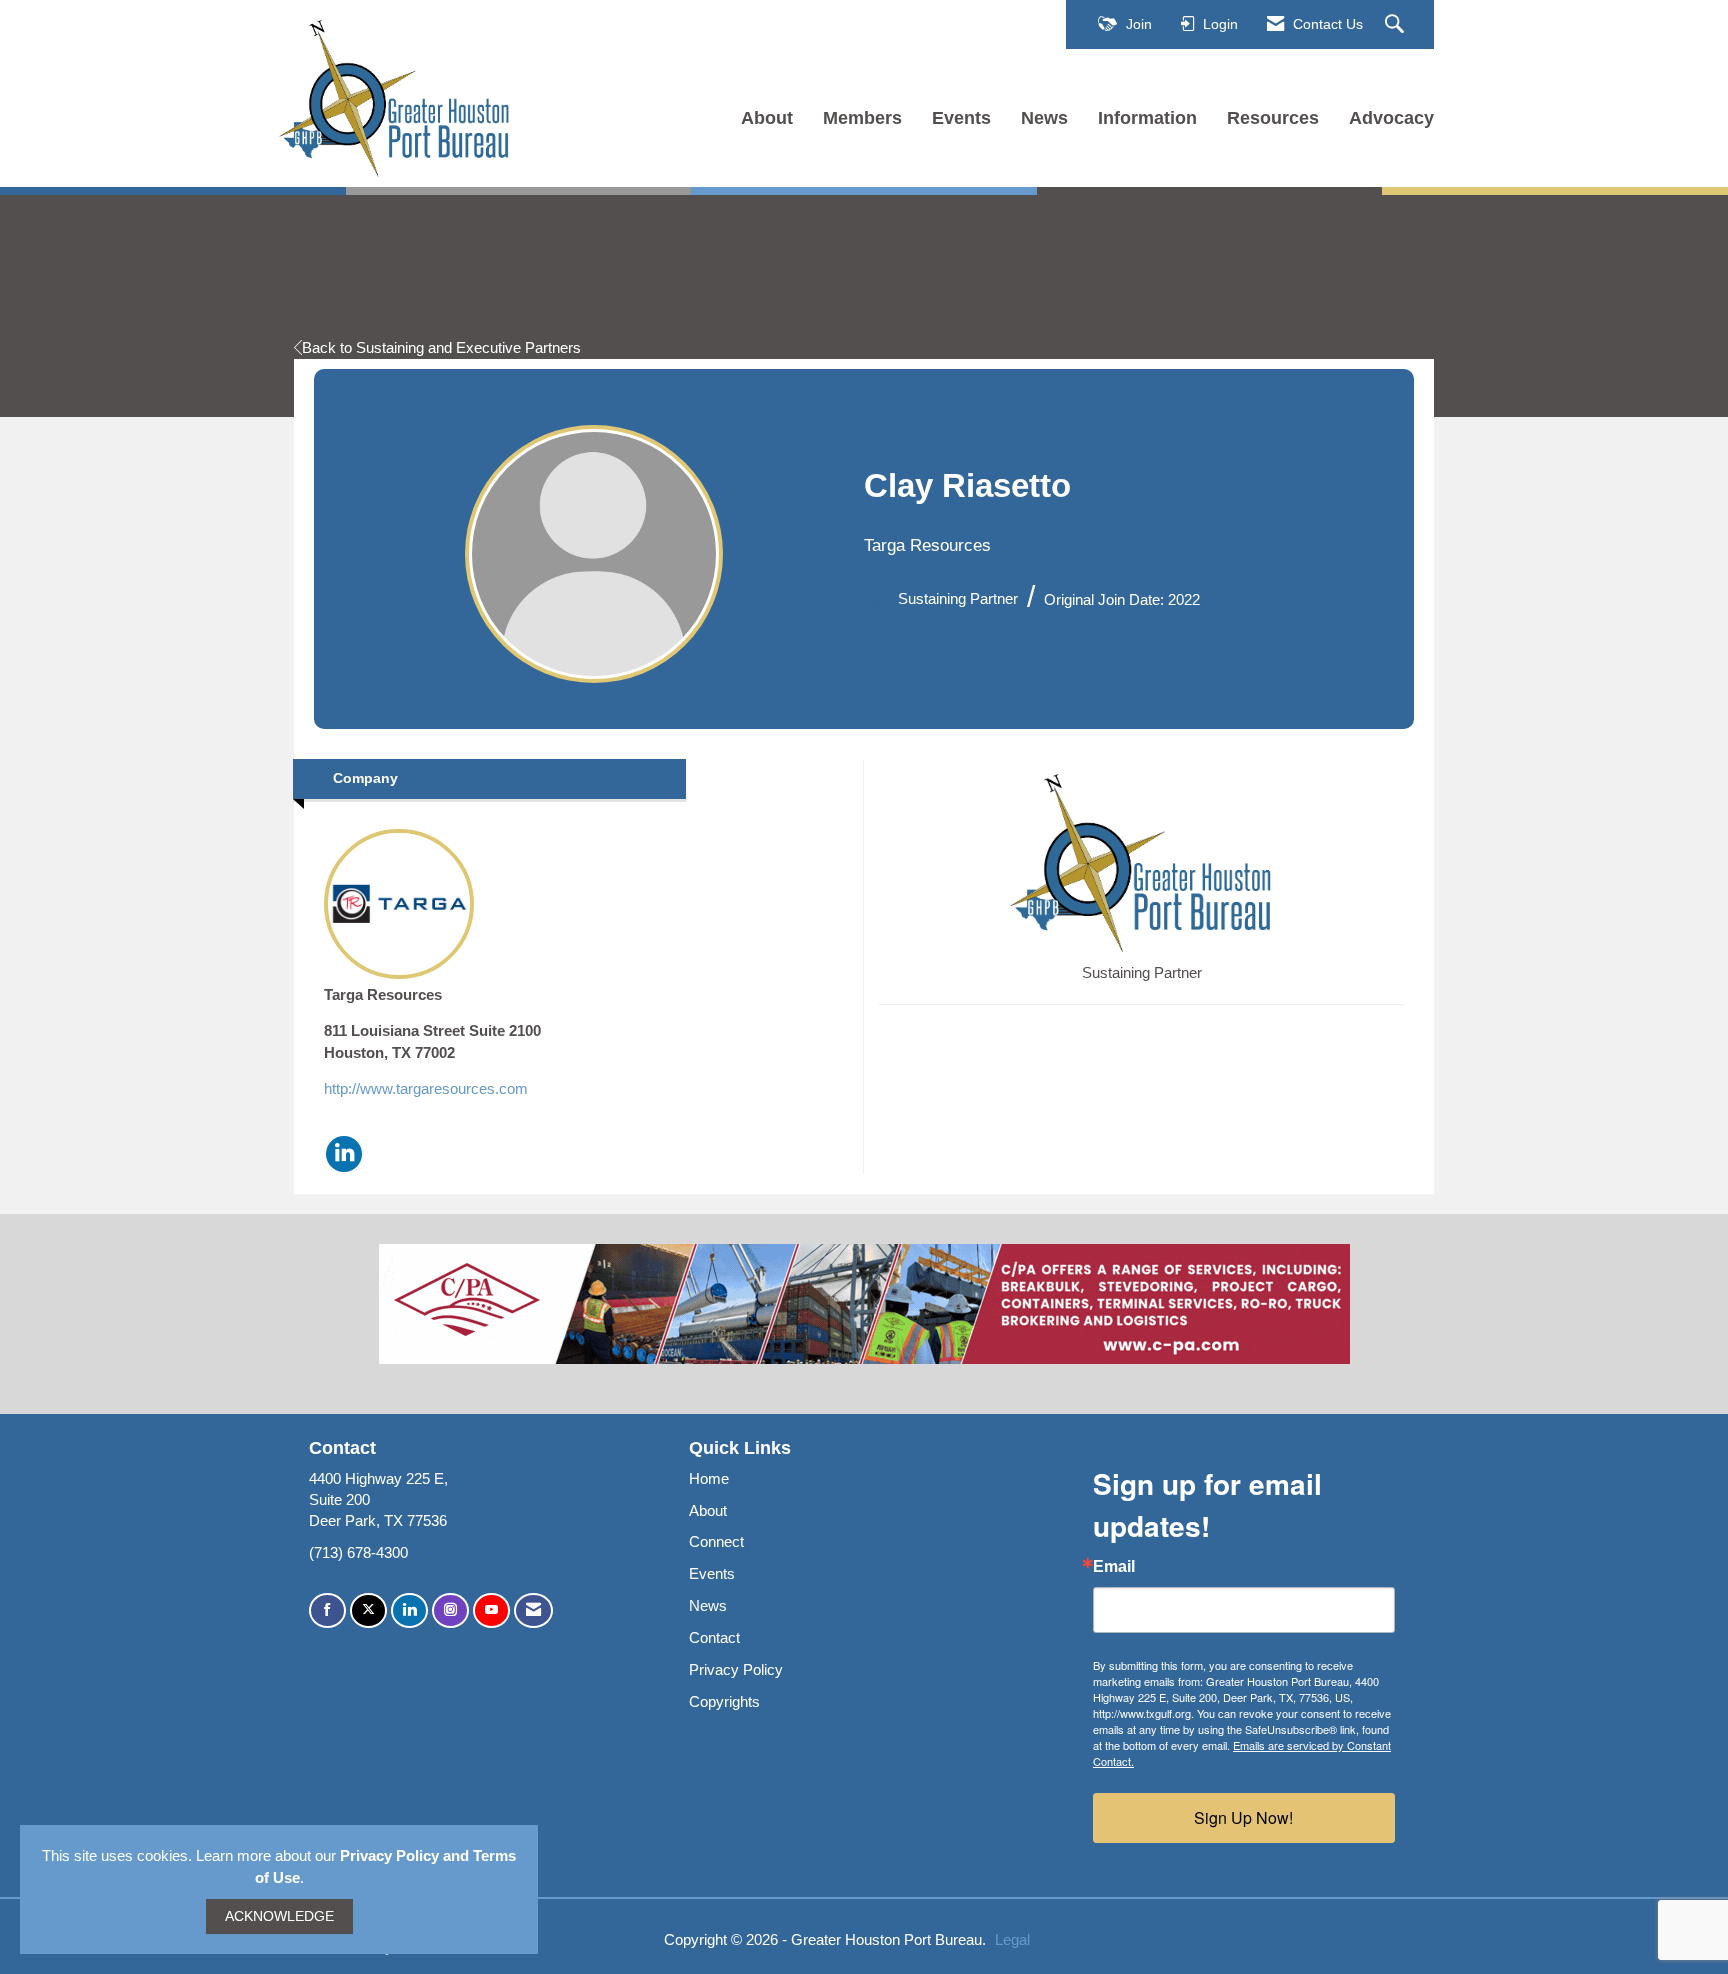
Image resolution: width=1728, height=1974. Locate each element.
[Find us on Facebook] (327, 1610)
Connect (716, 1541)
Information (1147, 118)
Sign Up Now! (1243, 1817)
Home (709, 1478)
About (767, 118)
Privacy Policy (736, 1669)
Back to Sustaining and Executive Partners (441, 347)
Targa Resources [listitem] (383, 994)
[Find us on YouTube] (491, 1610)
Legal (1012, 1939)
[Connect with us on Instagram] (450, 1610)
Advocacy (1391, 118)
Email (1114, 1567)
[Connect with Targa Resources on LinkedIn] (344, 1154)
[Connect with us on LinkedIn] (409, 1610)
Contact (714, 1637)
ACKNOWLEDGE (279, 1916)
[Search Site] (1397, 25)
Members (862, 118)
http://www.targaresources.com (426, 1088)
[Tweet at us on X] (368, 1610)
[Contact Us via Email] (533, 1610)
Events (961, 118)
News (1044, 118)
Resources (1273, 118)
